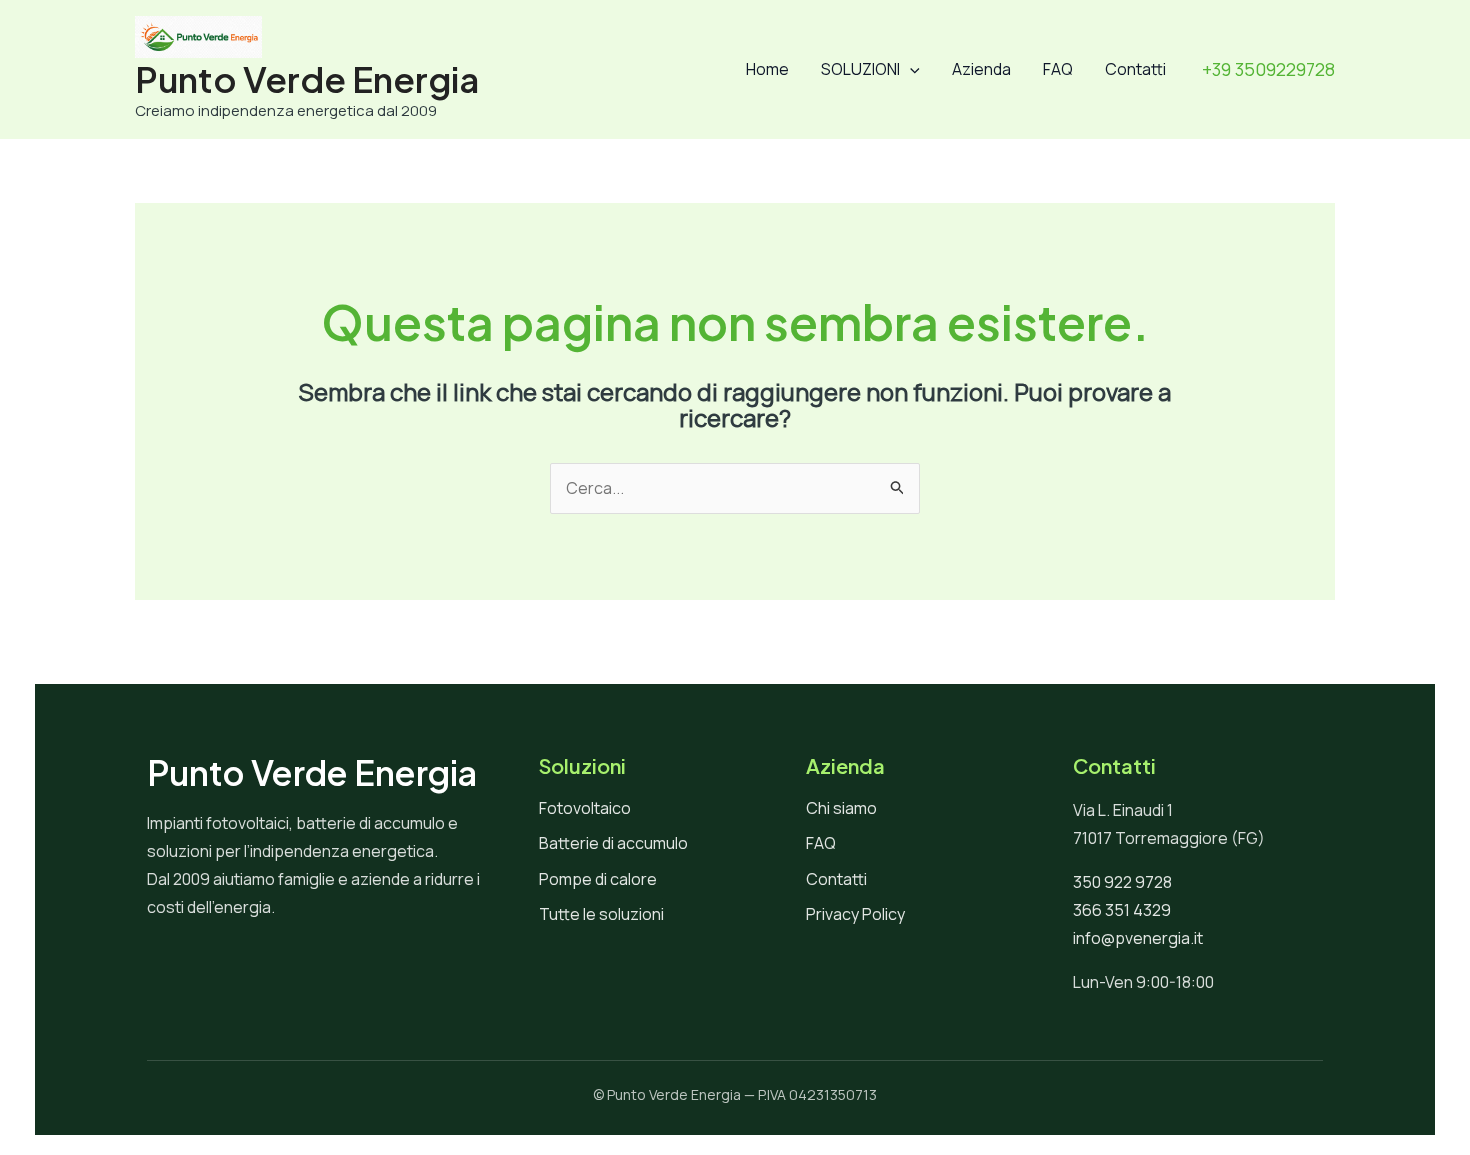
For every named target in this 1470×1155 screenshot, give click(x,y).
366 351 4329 (1122, 910)
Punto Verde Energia (307, 79)
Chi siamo (841, 808)
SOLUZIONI (860, 69)
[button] (910, 69)
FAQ (1058, 69)
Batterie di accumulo (613, 843)
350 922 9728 (1122, 882)
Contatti (1135, 69)
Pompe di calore (598, 879)
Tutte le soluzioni (601, 914)
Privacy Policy (855, 914)
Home (767, 69)
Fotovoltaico (585, 808)
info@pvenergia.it (1138, 938)
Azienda (981, 69)
